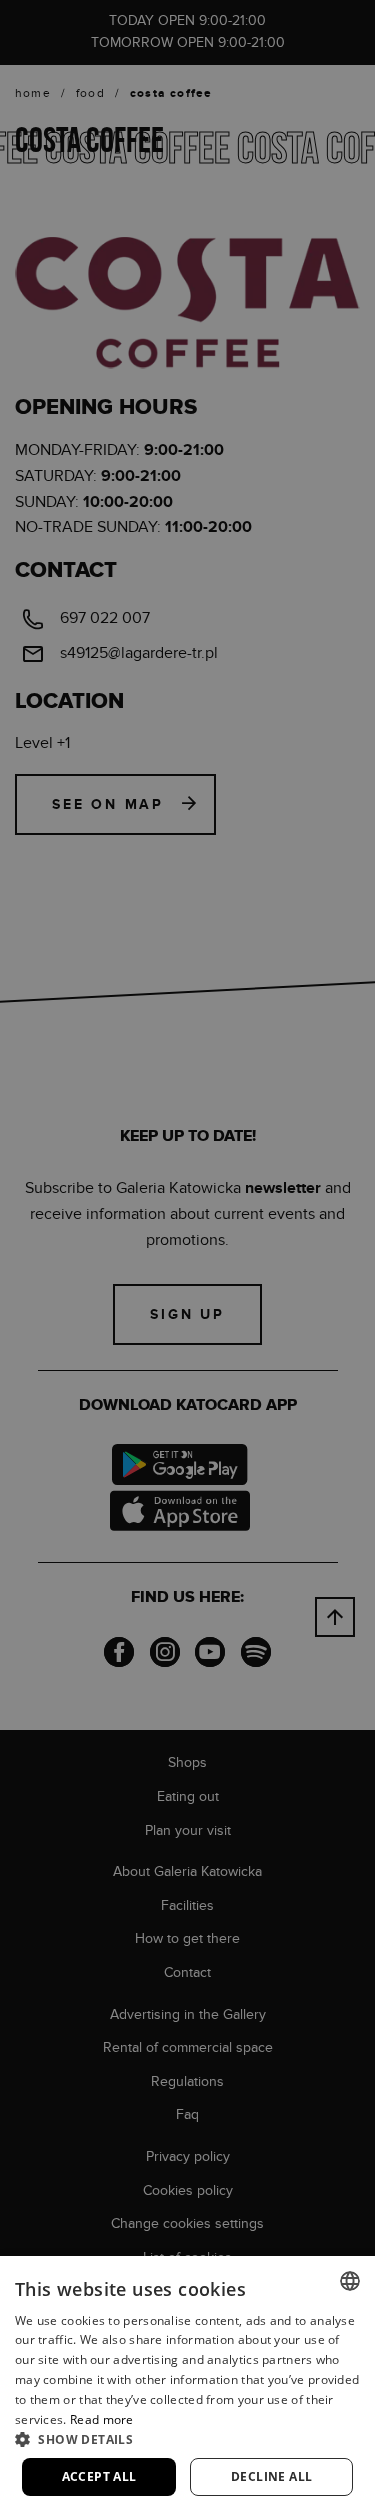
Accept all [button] (99, 2476)
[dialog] (187, 1258)
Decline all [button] (271, 2476)
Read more (102, 2419)
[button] (187, 2439)
